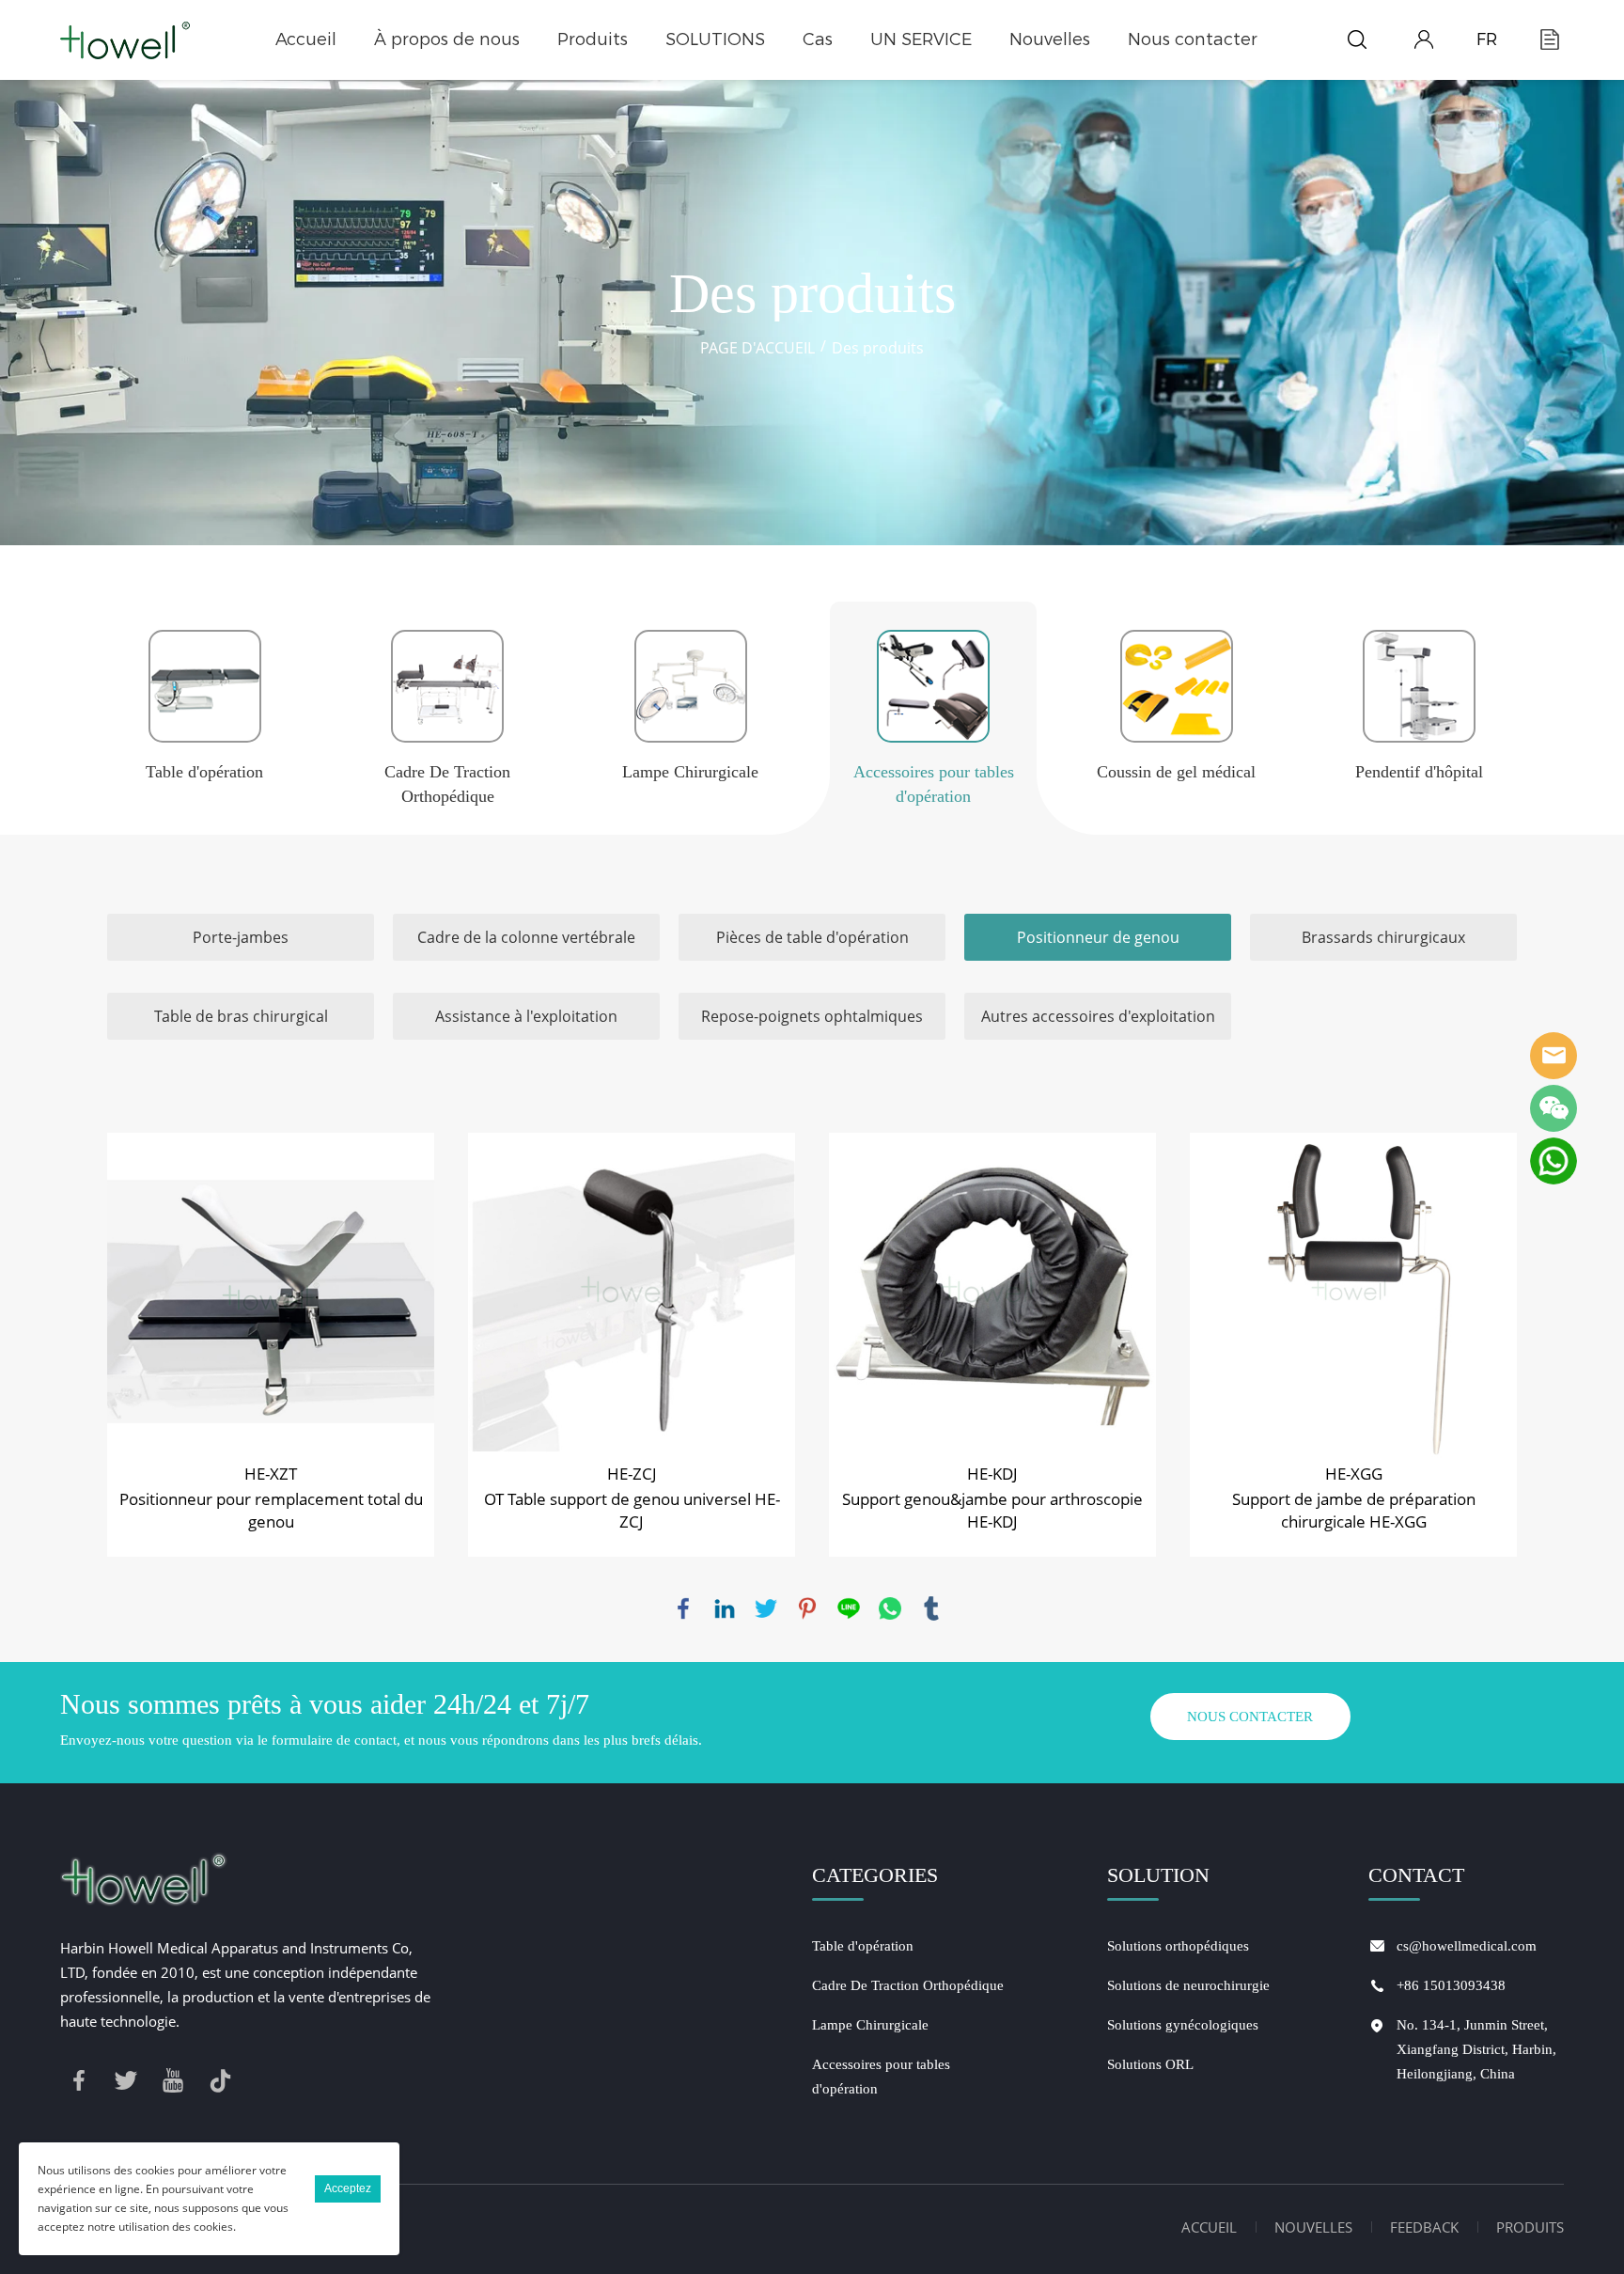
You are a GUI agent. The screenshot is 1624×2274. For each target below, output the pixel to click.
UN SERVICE (921, 39)
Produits (593, 39)
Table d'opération (863, 1946)
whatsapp (890, 1608)
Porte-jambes (241, 937)
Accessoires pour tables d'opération (881, 2077)
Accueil (306, 39)
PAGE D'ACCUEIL (757, 348)
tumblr (931, 1608)
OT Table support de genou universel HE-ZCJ (632, 1510)
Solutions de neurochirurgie (1188, 1985)
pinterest (807, 1608)
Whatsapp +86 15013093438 (1554, 1161)
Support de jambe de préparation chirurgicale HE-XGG (1354, 1510)
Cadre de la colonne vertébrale (526, 937)
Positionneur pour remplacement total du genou (271, 1510)
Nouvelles (1050, 39)
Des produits (878, 348)
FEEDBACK (1424, 2227)
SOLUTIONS (715, 39)
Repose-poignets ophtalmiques (812, 1016)
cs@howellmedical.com (1467, 1946)
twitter (766, 1608)
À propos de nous (447, 39)
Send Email (1554, 1056)
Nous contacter (1193, 39)
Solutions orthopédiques (1178, 1946)
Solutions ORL (1150, 2064)
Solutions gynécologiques (1183, 2025)
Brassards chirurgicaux (1383, 937)
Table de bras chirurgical (241, 1016)
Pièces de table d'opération (812, 937)
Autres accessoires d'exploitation (1098, 1016)
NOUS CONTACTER (1250, 1717)
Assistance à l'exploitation (526, 1016)
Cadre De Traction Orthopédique (908, 1985)
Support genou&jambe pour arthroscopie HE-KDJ (992, 1510)
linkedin (725, 1608)
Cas (818, 39)
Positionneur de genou (1098, 937)
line (849, 1608)
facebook (683, 1608)
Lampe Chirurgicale (870, 2025)
